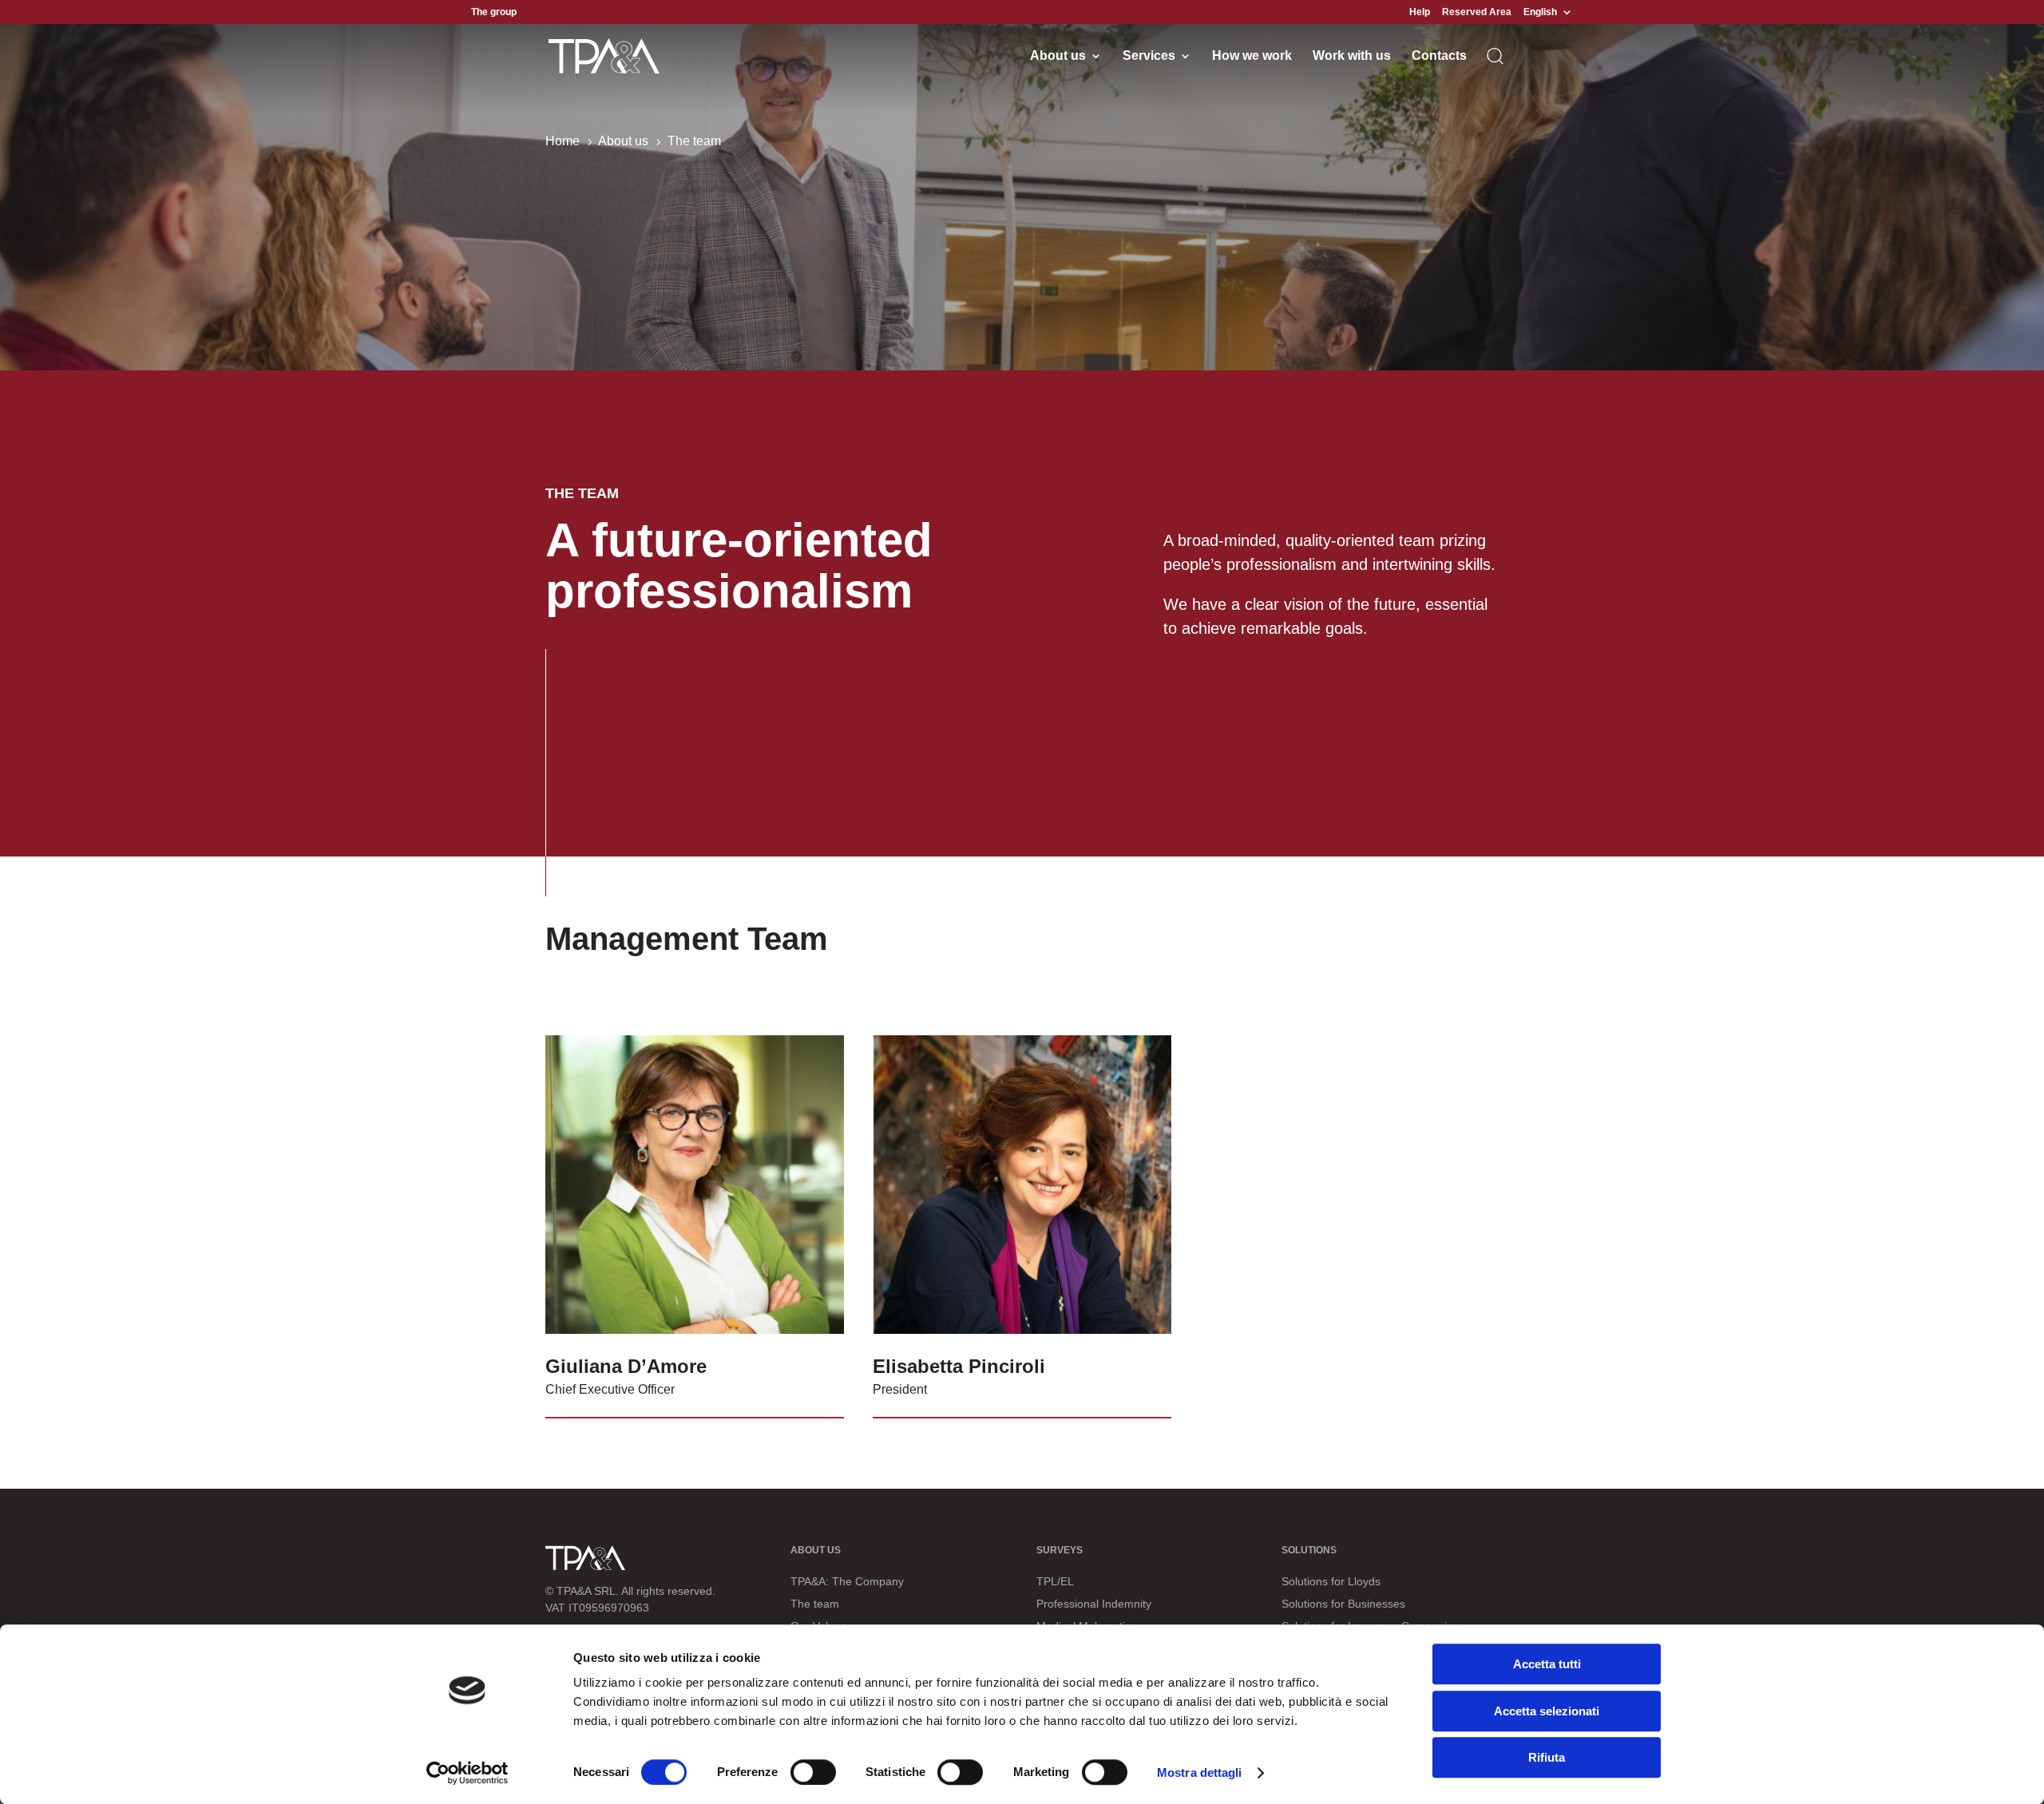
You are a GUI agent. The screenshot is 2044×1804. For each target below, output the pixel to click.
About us (1058, 56)
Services (1149, 56)
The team (815, 1604)
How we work (1252, 56)
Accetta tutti (1547, 1664)
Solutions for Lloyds (1331, 1581)
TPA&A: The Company (847, 1581)
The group (494, 12)
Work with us (1352, 56)
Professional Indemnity (1094, 1604)
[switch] (813, 1772)
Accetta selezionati (1547, 1711)
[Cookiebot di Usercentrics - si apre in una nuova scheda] (467, 1773)
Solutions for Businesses (1343, 1604)
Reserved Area (1477, 12)
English (1540, 12)
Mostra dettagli (1200, 1772)
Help (1420, 12)
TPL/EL (1055, 1581)
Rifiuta (1547, 1757)
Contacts (1439, 56)
